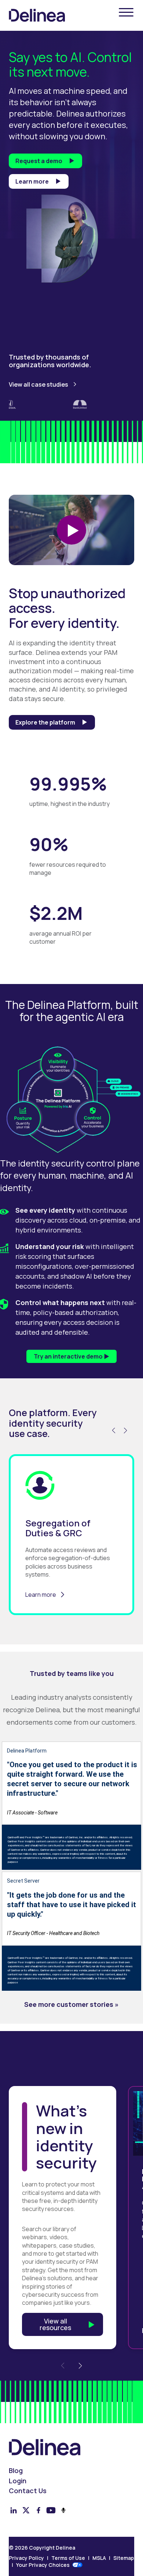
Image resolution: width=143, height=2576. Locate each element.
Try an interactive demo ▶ (71, 1356)
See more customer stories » (71, 2004)
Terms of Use (68, 2558)
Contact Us (28, 2491)
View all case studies (38, 384)
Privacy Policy (26, 2558)
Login (18, 2481)
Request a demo (39, 161)
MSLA (99, 2558)
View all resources (55, 2324)
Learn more (32, 181)
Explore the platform (45, 722)
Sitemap (124, 2558)
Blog (16, 2471)
